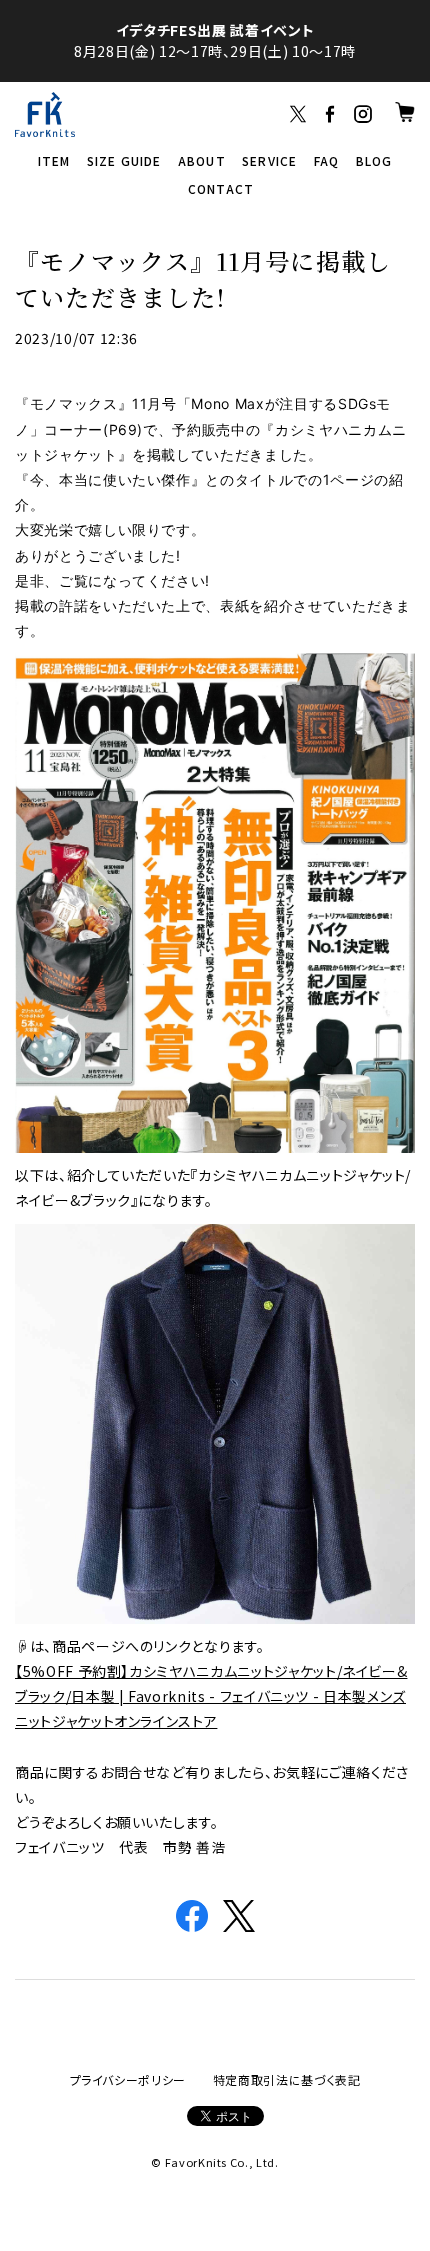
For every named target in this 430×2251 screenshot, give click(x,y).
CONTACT (221, 188)
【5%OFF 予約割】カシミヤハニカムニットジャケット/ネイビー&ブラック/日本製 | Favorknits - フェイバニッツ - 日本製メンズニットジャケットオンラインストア (211, 1696)
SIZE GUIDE (124, 160)
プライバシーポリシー (128, 2079)
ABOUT (202, 160)
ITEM (54, 160)
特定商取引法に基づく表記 (287, 2079)
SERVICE (269, 160)
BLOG (374, 160)
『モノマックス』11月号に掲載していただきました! (203, 278)
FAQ (327, 160)
